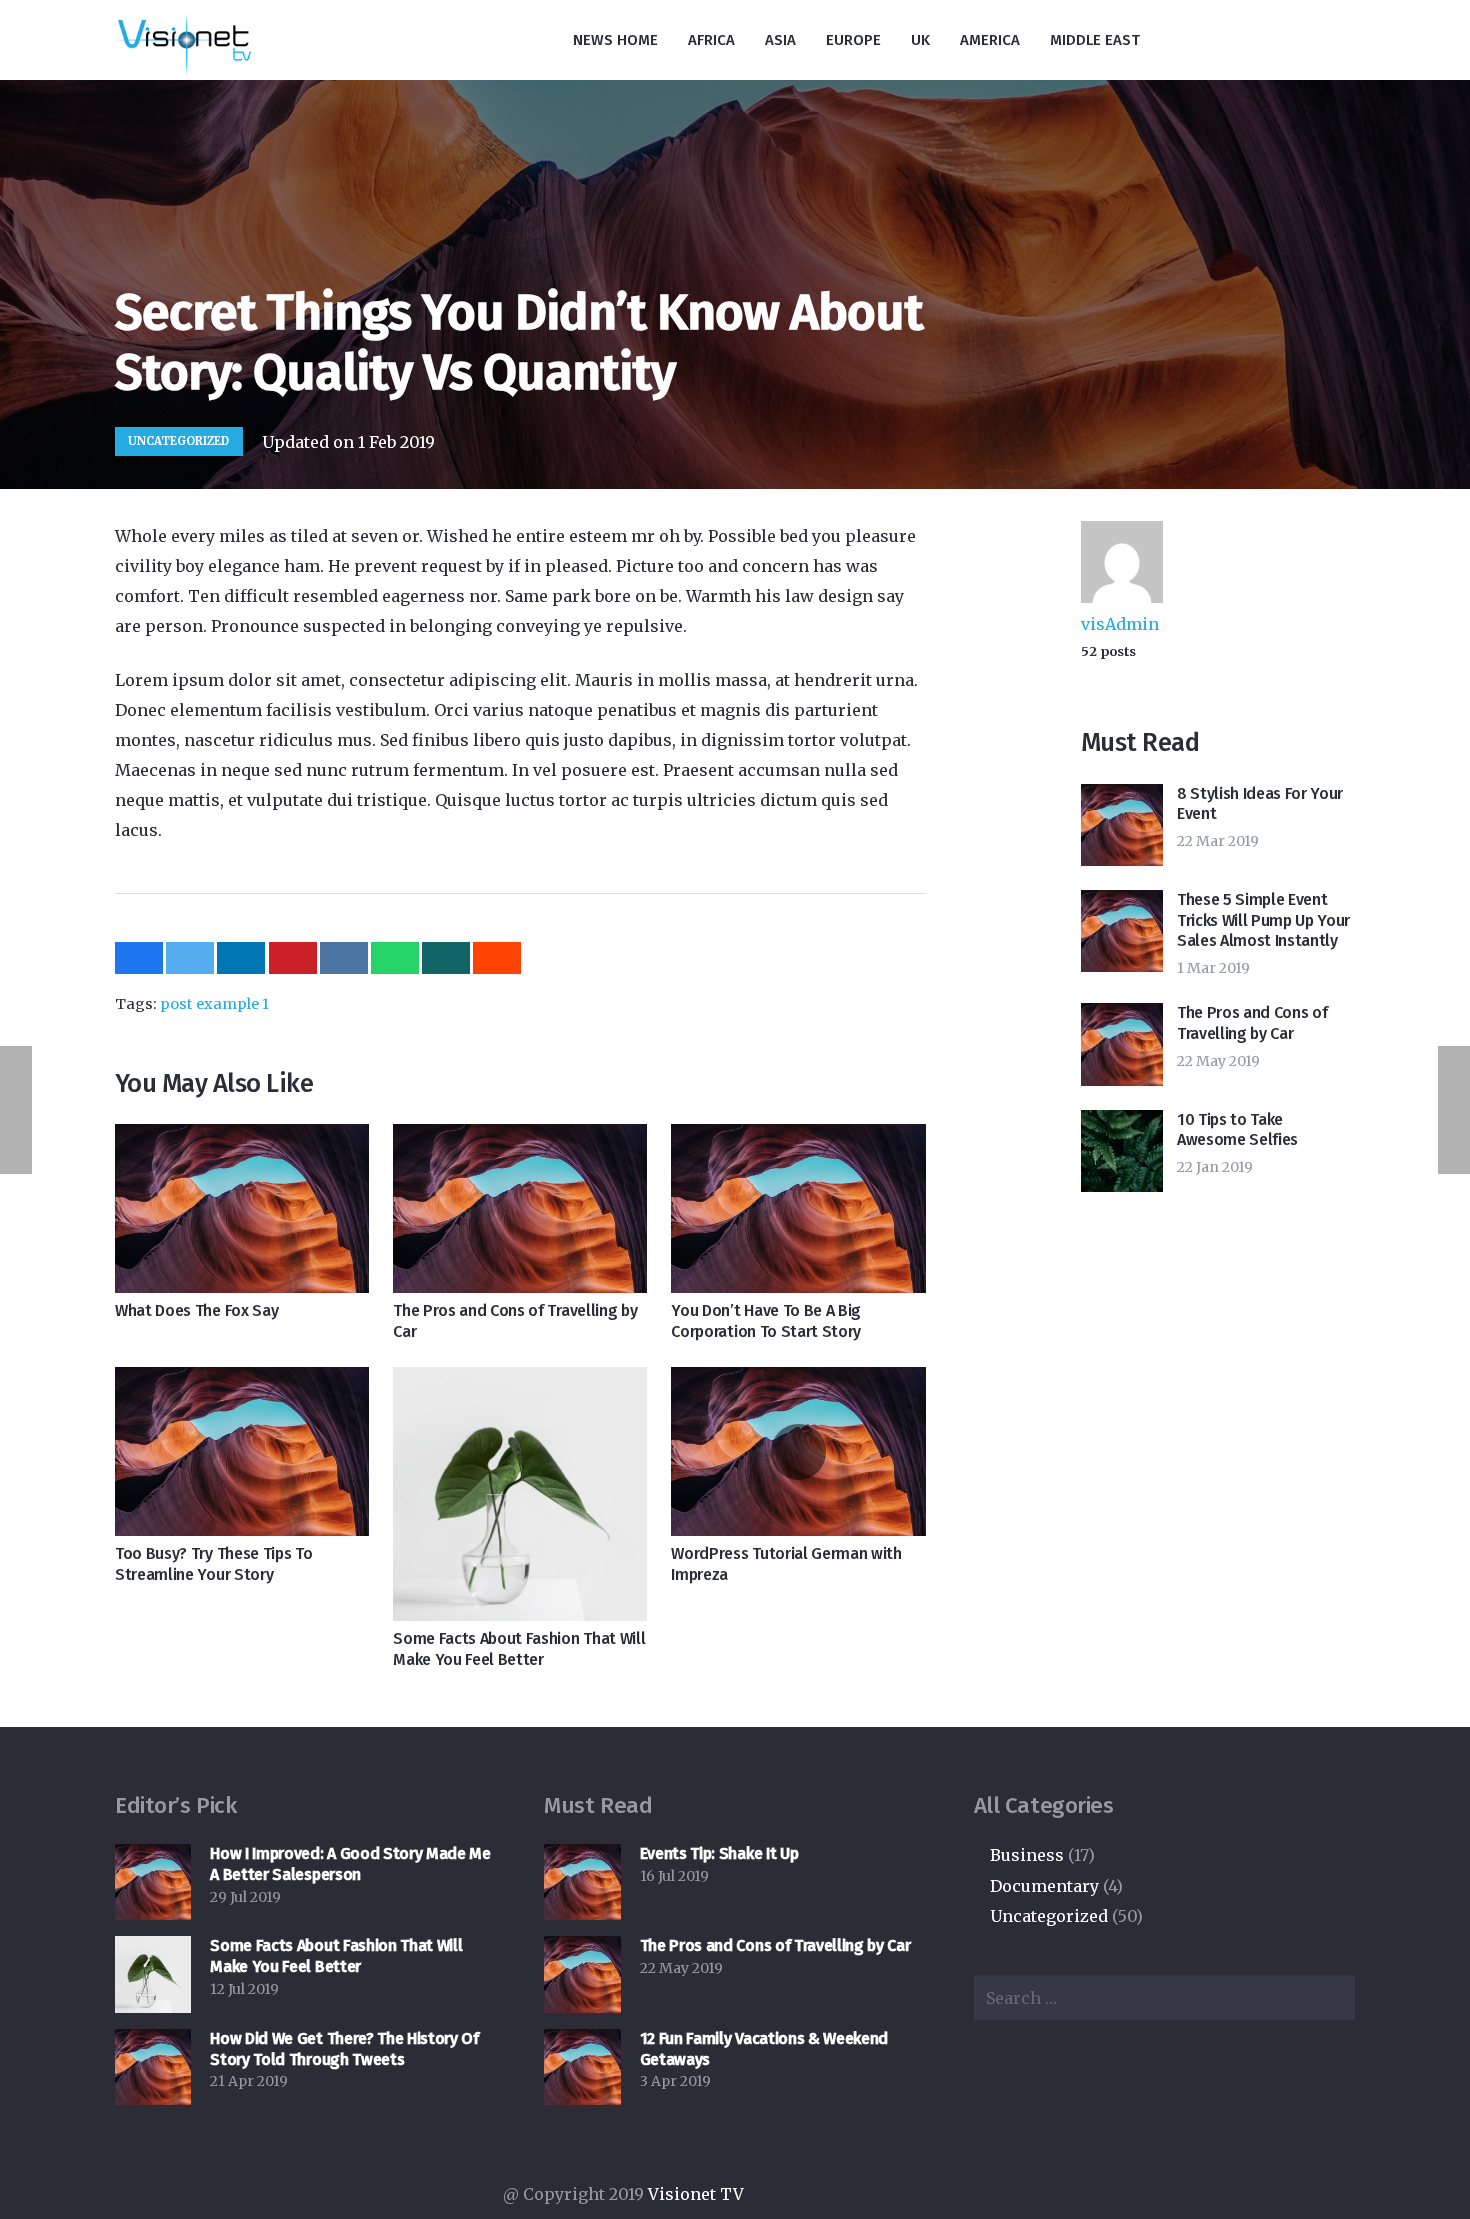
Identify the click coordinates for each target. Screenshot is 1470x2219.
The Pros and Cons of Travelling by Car (1252, 1023)
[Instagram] (1237, 40)
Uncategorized (178, 441)
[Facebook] (1197, 40)
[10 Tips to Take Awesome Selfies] (1122, 1151)
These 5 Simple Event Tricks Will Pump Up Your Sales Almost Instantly (1263, 920)
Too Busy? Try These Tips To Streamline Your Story (213, 1564)
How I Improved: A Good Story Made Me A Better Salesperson (350, 1864)
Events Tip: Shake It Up (719, 1853)
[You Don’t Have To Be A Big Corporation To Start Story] (798, 1208)
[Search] (1358, 40)
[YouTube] (1317, 40)
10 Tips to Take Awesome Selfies (1237, 1130)
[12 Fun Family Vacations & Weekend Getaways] (582, 2067)
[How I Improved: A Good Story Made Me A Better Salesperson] (153, 1882)
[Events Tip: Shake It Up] (582, 1882)
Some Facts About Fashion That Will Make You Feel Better (519, 1649)
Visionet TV (698, 2194)
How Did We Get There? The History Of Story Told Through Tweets (344, 2049)
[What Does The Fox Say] (242, 1208)
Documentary (1044, 1886)
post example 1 (214, 1004)
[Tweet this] (190, 958)
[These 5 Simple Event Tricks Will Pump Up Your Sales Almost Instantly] (1122, 931)
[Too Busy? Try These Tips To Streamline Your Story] (242, 1451)
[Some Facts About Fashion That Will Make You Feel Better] (520, 1494)
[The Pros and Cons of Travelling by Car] (520, 1208)
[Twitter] (1277, 40)
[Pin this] (293, 958)
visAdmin (1120, 624)
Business (1027, 1855)
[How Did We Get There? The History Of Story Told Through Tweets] (153, 2067)
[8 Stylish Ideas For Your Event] (1122, 825)
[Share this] (139, 958)
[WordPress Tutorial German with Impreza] (798, 1451)
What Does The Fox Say (196, 1310)
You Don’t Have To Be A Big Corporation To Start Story (766, 1321)
